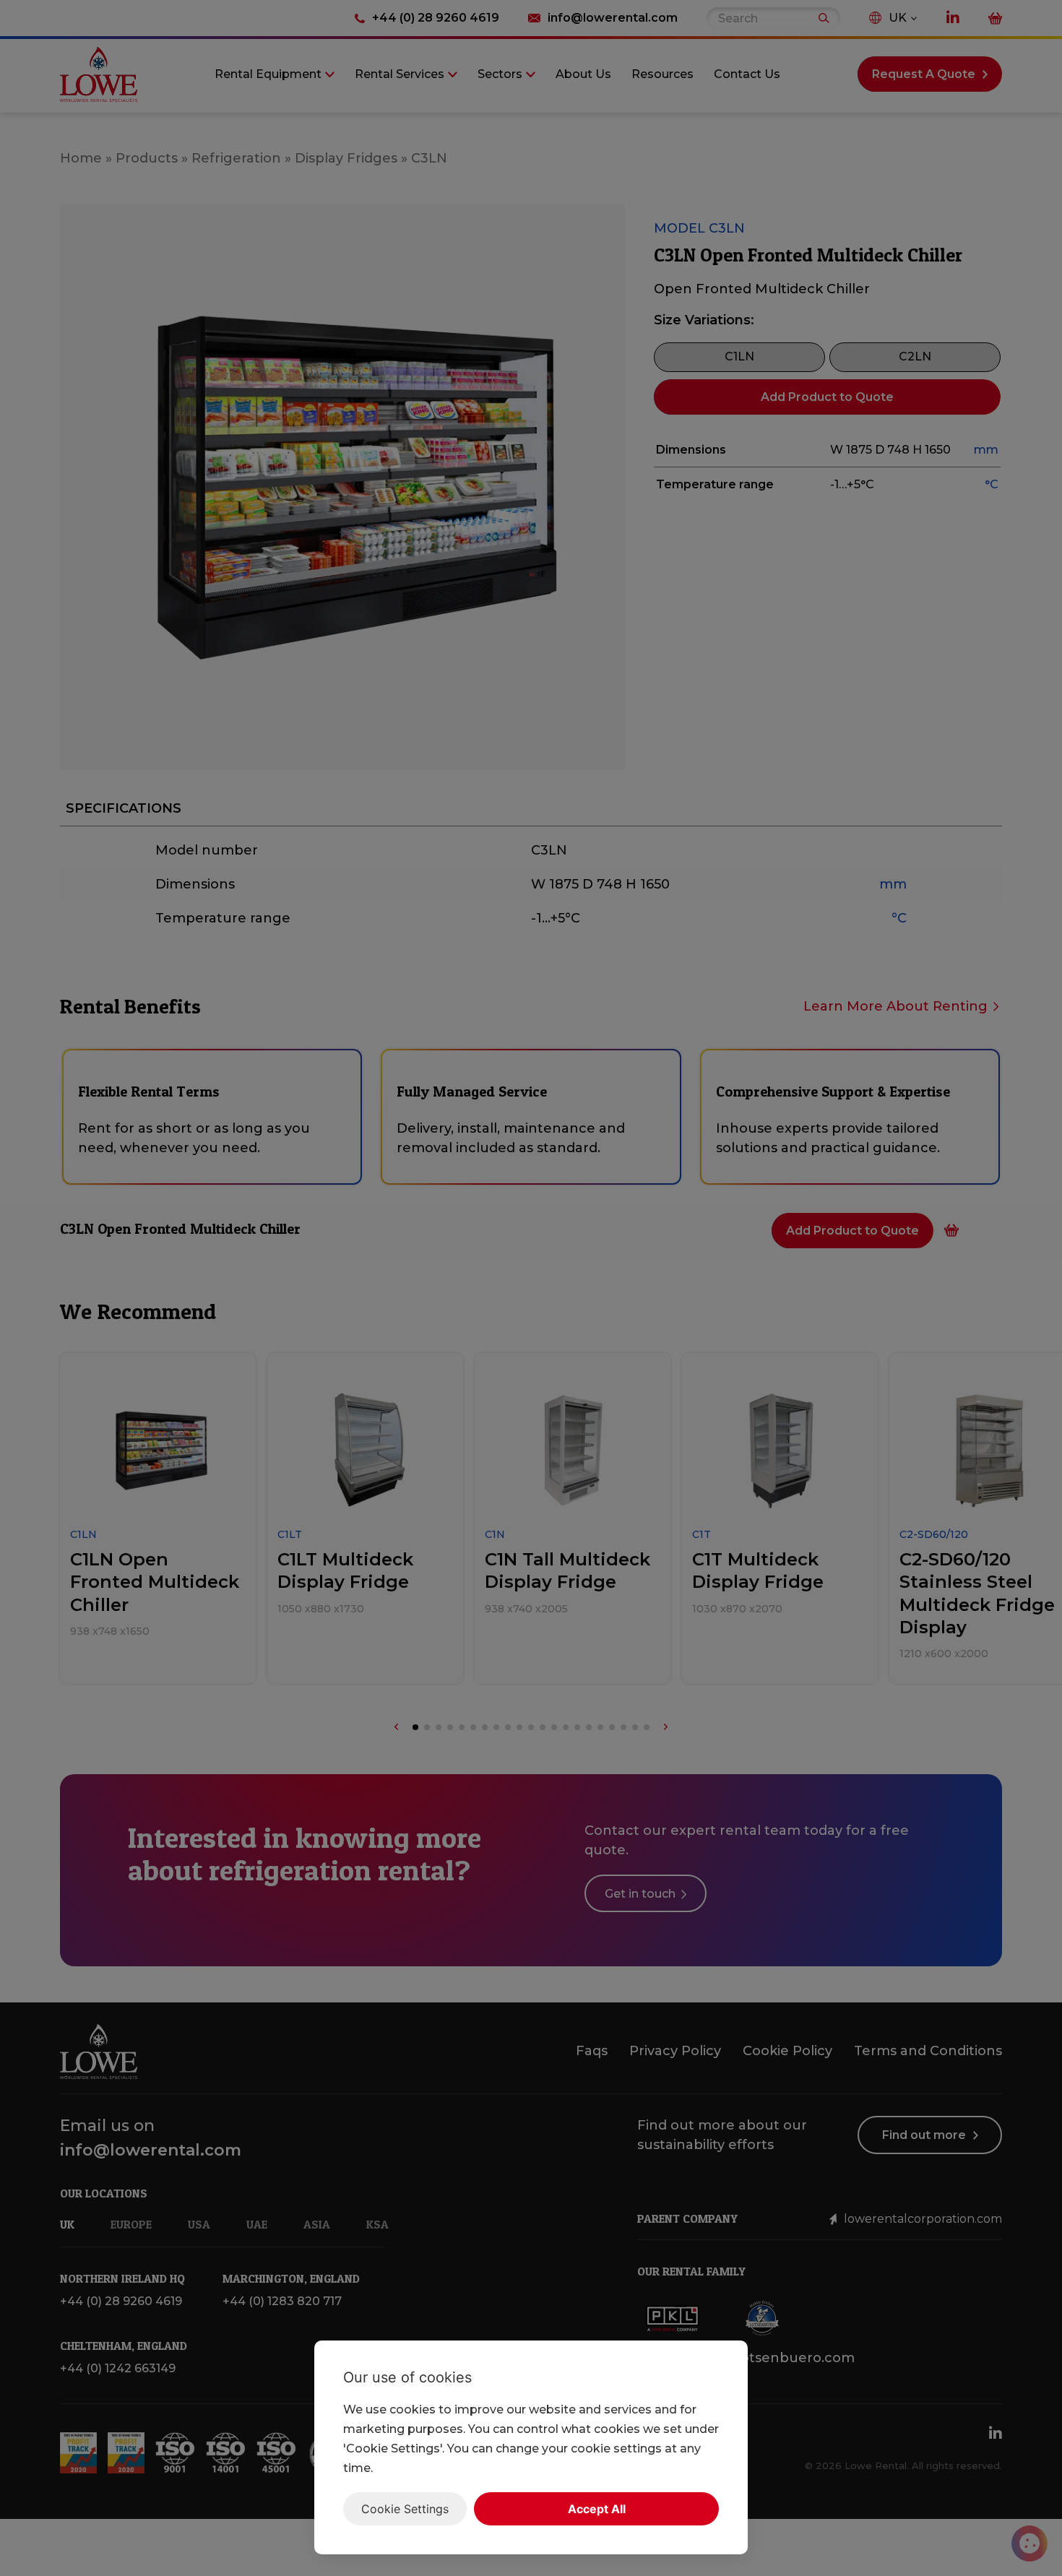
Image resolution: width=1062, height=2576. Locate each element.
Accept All (597, 2509)
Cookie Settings (405, 2509)
